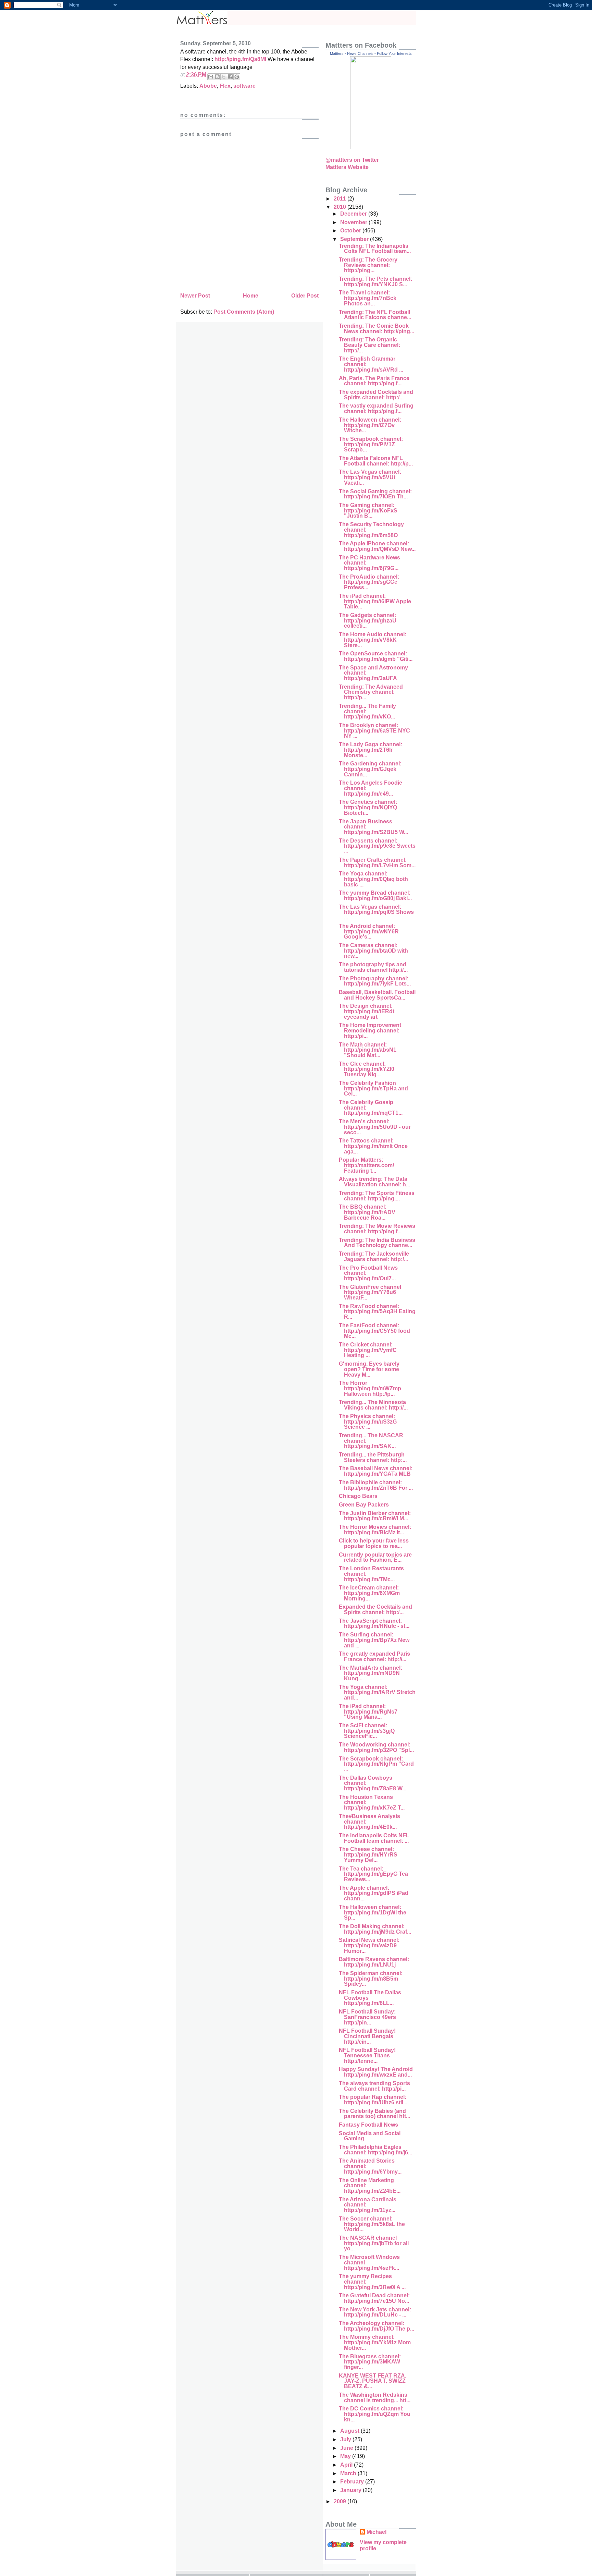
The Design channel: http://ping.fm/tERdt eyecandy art (367, 1011)
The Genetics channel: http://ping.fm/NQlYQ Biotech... (368, 807)
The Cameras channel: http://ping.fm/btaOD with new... (373, 951)
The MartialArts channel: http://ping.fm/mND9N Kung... (371, 1673)
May (346, 2456)
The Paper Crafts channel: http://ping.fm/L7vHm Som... (377, 863)
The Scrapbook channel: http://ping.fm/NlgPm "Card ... (376, 1764)
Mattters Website (347, 167)
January (351, 2490)
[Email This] (211, 77)
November (354, 222)
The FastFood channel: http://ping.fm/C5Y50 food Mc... (374, 1331)
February (353, 2482)
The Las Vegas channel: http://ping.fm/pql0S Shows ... (376, 912)
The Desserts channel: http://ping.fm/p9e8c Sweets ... (377, 846)
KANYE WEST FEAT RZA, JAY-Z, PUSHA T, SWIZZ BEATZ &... (373, 2381)
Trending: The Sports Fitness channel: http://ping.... (377, 1196)
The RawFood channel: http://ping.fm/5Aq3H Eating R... (377, 1311)
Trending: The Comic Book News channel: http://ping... (377, 329)
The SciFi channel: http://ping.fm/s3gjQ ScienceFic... (367, 1731)
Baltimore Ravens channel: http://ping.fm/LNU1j (374, 1962)
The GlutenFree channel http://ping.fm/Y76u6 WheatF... (370, 1292)
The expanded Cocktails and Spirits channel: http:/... (376, 395)
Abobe (208, 86)
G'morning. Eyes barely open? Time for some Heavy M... (369, 1369)
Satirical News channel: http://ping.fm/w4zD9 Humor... (369, 1945)
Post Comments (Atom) (244, 312)
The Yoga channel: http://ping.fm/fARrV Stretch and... (377, 1692)
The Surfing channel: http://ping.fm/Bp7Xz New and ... (374, 1640)
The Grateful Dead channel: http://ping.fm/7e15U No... (374, 2298)
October (351, 231)
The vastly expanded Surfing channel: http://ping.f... (376, 408)
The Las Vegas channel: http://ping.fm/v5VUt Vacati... (370, 477)
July (346, 2439)
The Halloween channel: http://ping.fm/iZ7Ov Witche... (370, 425)
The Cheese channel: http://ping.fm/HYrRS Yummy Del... (368, 1854)
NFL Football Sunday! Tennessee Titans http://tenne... (367, 2055)
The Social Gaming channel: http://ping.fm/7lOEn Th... (375, 494)
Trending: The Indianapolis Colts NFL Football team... (375, 249)
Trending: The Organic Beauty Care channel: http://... (369, 345)
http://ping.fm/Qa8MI (240, 59)
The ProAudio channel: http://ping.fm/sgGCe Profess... (369, 582)
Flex (225, 86)
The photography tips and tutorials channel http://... (373, 967)
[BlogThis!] (217, 77)
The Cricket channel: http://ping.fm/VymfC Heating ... (368, 1350)
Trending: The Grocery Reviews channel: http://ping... (368, 265)
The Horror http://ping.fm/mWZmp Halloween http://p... (370, 1388)
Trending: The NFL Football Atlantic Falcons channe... (375, 315)
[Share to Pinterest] (237, 77)
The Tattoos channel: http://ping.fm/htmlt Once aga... (373, 1146)
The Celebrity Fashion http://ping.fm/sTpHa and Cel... (373, 1088)
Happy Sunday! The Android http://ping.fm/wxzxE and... (376, 2072)
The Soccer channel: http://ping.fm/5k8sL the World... (372, 2224)
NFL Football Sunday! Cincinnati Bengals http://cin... (367, 2036)
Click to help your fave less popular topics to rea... (374, 1543)
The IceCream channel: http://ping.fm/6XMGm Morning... (369, 1593)
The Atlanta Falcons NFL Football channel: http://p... (376, 461)
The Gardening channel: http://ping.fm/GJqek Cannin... (370, 769)
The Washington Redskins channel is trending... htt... (375, 2398)
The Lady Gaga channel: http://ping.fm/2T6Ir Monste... (371, 750)
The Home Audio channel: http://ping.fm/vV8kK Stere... (373, 640)
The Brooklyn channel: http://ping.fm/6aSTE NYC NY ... (374, 730)
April (347, 2465)
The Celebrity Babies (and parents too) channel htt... (374, 2114)
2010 (341, 207)
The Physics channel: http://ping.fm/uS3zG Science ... (368, 1422)
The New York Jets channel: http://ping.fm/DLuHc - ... (375, 2312)
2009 (341, 2501)
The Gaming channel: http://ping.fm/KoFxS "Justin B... (368, 510)
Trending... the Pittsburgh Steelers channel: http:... (373, 1457)
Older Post (305, 296)
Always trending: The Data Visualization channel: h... (374, 1182)
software (244, 86)
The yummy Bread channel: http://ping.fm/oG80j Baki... (375, 896)
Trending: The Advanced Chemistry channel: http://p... (371, 692)
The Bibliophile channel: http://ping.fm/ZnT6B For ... (376, 1485)
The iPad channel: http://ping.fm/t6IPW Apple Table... (375, 601)
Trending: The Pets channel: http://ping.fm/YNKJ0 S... (375, 282)
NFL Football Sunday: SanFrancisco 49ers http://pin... (367, 2017)
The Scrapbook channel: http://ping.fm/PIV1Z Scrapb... (371, 444)
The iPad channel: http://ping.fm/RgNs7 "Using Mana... (368, 1712)
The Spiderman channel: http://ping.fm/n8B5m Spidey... (371, 1979)
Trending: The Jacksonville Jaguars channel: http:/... (374, 1256)
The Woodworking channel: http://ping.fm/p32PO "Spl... (376, 1747)
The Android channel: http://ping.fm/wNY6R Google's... (369, 931)
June (347, 2448)
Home (251, 296)
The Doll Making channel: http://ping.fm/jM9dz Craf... (375, 1929)
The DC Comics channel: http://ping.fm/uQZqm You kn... (375, 2414)
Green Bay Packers (364, 1505)
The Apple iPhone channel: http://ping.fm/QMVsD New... (377, 546)
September (355, 239)
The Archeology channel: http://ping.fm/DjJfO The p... (377, 2326)
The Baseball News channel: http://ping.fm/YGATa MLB (376, 1471)
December (354, 214)
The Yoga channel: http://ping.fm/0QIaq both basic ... (373, 879)
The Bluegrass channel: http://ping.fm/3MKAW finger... (370, 2362)
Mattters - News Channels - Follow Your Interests (371, 53)
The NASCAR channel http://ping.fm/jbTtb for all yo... (374, 2243)
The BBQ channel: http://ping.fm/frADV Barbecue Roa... (367, 1212)
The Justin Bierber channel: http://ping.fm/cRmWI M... (375, 1516)
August (350, 2431)
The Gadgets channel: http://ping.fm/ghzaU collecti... (368, 620)
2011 (341, 199)
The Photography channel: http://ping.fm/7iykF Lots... (375, 981)
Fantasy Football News (368, 2125)
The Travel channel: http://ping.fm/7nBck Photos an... (368, 298)
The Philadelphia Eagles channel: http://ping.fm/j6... (375, 2150)
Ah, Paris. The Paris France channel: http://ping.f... (374, 381)
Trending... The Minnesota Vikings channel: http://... (373, 1405)
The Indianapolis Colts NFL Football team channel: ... (374, 1838)
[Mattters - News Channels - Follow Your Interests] (371, 147)
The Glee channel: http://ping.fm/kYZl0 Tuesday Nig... (367, 1069)
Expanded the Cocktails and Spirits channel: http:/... (375, 1610)
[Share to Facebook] (230, 77)
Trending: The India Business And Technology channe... (377, 1243)
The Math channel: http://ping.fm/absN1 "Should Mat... (368, 1050)
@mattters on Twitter (352, 160)
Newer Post (195, 296)
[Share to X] (224, 77)
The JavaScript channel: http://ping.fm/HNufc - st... (374, 1624)
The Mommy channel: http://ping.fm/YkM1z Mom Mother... (375, 2342)
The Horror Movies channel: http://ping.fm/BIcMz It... (375, 1530)
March (349, 2473)
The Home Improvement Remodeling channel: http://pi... (370, 1030)
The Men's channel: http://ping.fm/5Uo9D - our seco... (375, 1127)
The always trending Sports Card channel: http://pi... (374, 2086)
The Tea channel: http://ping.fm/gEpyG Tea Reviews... (373, 1874)
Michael (377, 2532)
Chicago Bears (358, 1496)
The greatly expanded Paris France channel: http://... (374, 1656)
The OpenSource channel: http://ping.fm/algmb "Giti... (376, 656)
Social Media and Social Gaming (370, 2136)
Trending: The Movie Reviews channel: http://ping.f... (377, 1229)
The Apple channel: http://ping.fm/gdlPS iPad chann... (374, 1893)
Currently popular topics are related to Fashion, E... (375, 1557)
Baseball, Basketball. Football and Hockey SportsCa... (377, 995)
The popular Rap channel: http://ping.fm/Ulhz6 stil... (373, 2100)
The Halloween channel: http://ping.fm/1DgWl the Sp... (373, 1912)
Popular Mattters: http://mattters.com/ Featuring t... (366, 1165)
